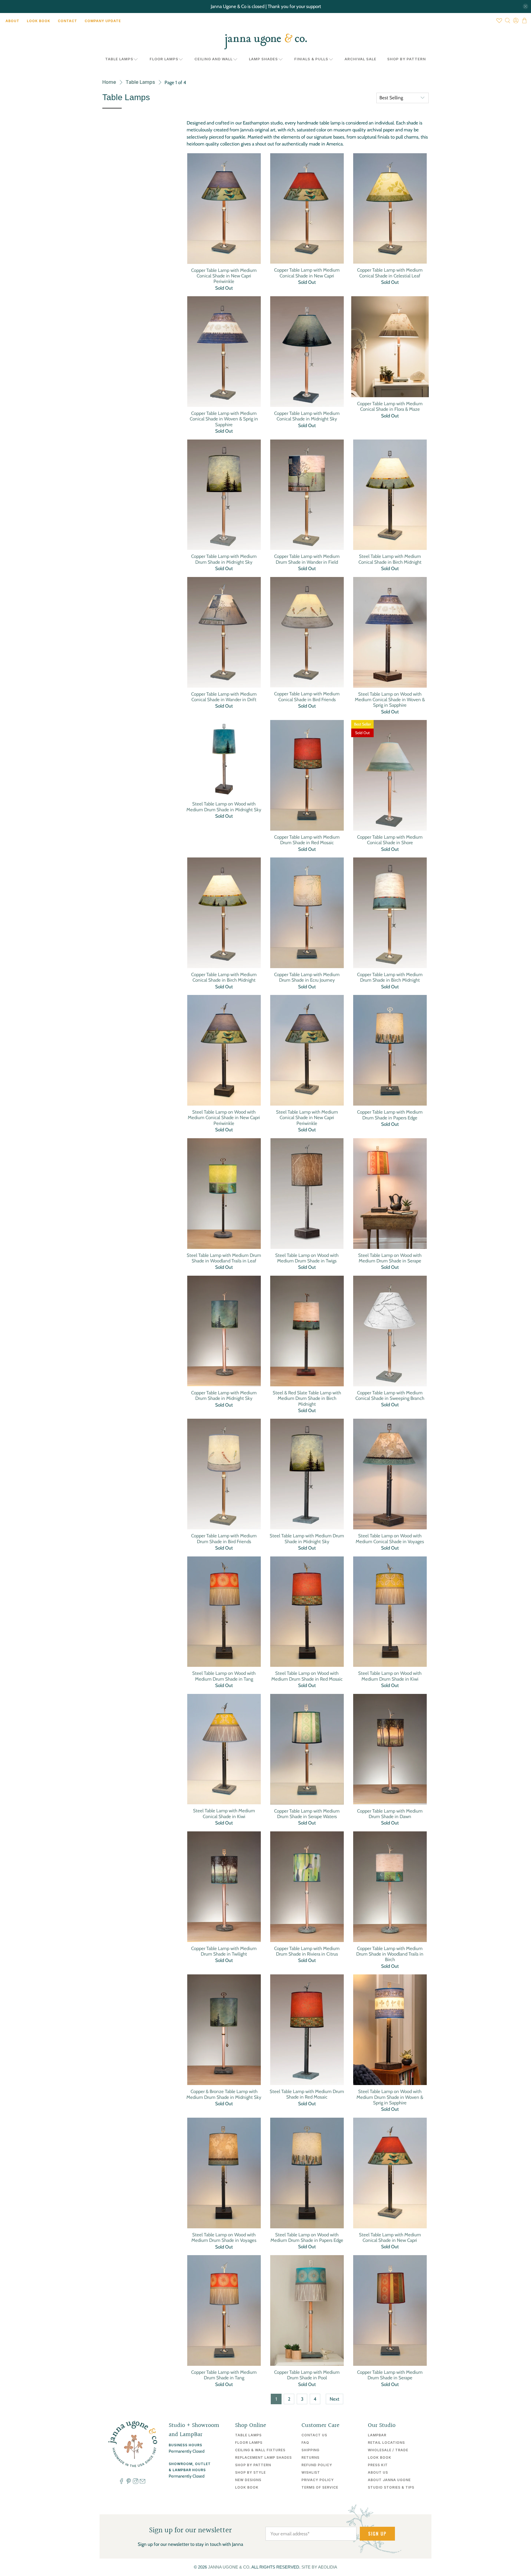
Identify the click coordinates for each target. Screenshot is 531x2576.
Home (109, 82)
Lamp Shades (263, 59)
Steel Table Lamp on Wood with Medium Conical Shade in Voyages (390, 1538)
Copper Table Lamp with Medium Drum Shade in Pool (307, 2375)
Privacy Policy (318, 2480)
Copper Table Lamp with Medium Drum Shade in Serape (390, 2375)
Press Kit (378, 2465)
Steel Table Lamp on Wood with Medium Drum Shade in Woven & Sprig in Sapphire (390, 2097)
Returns (310, 2457)
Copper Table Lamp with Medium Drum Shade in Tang (224, 2375)
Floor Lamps (164, 59)
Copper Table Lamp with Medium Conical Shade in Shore (390, 840)
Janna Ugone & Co (229, 2567)
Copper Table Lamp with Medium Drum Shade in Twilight (224, 1951)
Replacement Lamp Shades (263, 2457)
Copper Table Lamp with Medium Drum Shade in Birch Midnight (390, 977)
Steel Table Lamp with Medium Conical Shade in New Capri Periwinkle (307, 1118)
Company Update (103, 21)
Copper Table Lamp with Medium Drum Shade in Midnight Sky (224, 559)
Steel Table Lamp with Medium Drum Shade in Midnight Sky (307, 1538)
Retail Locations (386, 2443)
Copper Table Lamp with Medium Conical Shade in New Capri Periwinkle (224, 276)
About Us (378, 2472)
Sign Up (377, 2534)
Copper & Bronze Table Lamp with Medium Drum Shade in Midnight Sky (224, 2094)
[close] (525, 6)
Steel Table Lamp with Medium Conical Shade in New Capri (390, 2237)
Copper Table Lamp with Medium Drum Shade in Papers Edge (390, 1115)
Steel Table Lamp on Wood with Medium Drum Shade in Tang (224, 1676)
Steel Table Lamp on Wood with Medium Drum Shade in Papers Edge (307, 2237)
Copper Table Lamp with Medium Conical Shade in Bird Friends (307, 696)
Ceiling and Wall (214, 59)
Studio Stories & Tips (391, 2487)
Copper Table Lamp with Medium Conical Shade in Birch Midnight (224, 977)
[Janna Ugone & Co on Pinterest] (129, 2483)
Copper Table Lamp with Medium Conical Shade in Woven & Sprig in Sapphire (224, 419)
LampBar (377, 2435)
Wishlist (311, 2472)
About (12, 21)
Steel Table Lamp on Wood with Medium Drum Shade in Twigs (307, 1258)
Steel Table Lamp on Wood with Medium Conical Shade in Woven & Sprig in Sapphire (390, 700)
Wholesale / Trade (388, 2450)
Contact (67, 21)
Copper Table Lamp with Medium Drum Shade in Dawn (390, 1814)
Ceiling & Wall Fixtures (260, 2450)
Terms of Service (320, 2487)
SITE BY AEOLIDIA (319, 2567)
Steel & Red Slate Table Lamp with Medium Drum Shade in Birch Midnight (307, 1398)
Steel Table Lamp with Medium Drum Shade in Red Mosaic (307, 2094)
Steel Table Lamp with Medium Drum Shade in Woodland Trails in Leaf (224, 1258)
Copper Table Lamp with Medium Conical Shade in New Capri (307, 273)
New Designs (248, 2480)
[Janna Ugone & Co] (265, 41)
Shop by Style (250, 2472)
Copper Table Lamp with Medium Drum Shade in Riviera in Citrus (307, 1951)
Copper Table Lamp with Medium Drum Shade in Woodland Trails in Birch (390, 1954)
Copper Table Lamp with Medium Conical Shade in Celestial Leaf (390, 273)
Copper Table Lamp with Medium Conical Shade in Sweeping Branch (390, 1395)
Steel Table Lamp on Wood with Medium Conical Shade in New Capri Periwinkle (224, 1118)
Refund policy (317, 2465)
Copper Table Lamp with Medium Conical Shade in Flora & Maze (390, 406)
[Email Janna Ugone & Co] (142, 2483)
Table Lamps (119, 59)
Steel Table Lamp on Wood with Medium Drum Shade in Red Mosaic (307, 1676)
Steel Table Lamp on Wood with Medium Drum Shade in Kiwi (390, 1676)
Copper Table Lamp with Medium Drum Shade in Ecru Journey (307, 977)
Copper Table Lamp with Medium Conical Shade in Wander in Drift (224, 697)
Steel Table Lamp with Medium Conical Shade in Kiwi (224, 1813)
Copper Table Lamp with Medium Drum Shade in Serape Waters (307, 1814)
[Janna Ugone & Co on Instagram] (136, 2483)
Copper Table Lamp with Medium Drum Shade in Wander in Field (307, 559)
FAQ (305, 2443)
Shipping (310, 2450)
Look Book (39, 21)
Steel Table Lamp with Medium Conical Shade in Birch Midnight (390, 559)
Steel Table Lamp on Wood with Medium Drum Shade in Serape (390, 1258)
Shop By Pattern (407, 59)
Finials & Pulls (311, 59)
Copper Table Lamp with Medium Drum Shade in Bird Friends (224, 1538)
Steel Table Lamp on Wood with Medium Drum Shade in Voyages (224, 2237)
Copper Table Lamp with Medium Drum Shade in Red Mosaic (307, 840)
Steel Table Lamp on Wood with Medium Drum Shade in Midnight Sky (224, 807)
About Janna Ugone (389, 2480)
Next (335, 2399)
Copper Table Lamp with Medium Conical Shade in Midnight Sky (307, 416)
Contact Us (314, 2435)
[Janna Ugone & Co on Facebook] (121, 2483)
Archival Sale (360, 59)
